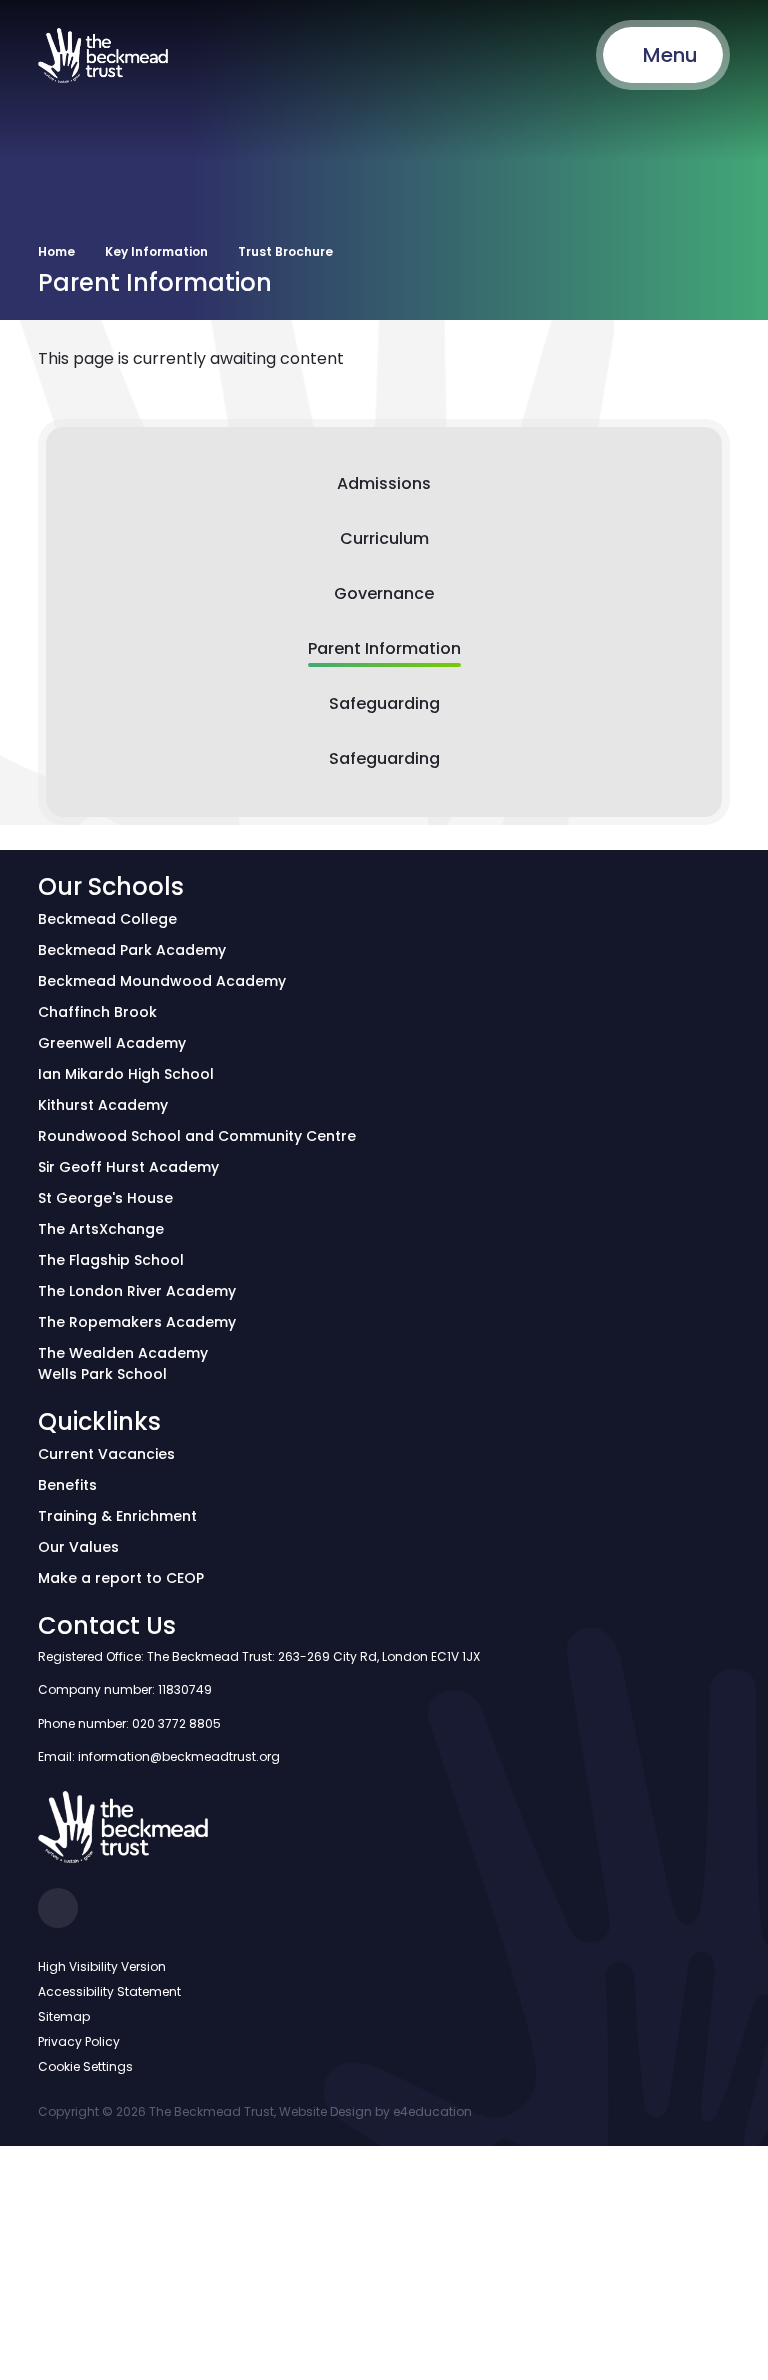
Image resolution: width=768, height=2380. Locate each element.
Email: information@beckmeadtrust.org (159, 1756)
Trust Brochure (285, 251)
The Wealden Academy (123, 1353)
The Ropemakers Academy (137, 1322)
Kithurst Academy (103, 1105)
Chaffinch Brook (97, 1012)
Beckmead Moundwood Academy (162, 981)
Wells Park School (102, 1374)
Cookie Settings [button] (85, 2066)
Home (56, 251)
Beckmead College (107, 919)
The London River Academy (137, 1291)
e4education (432, 2111)
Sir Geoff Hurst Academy (128, 1167)
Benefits (67, 1485)
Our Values (78, 1547)
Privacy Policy (79, 2041)
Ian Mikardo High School (126, 1074)
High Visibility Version (102, 1966)
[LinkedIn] (58, 1908)
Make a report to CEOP (121, 1578)
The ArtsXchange (101, 1229)
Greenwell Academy (112, 1043)
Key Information (156, 251)
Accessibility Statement (109, 1991)
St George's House (105, 1198)
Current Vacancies (106, 1454)
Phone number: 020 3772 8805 (129, 1723)
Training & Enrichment (117, 1516)
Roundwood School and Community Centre (197, 1136)
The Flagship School (111, 1260)
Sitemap (64, 2016)
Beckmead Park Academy (132, 950)
